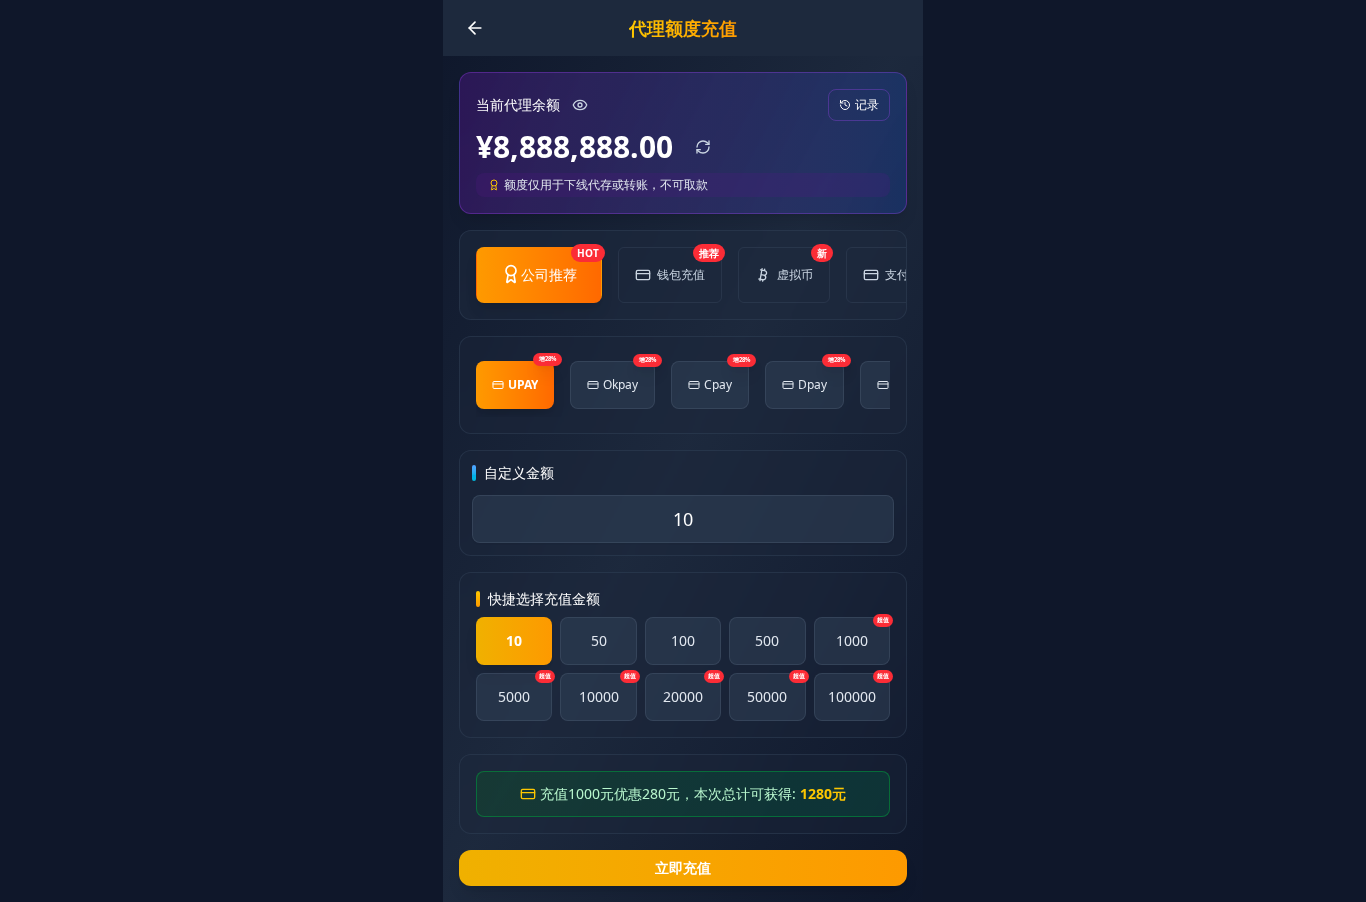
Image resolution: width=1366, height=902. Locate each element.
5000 (524, 689)
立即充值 (683, 867)
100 (683, 640)
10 (514, 640)
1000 (862, 633)
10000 (607, 689)
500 (767, 640)
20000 (691, 689)
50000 (775, 689)
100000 (858, 689)
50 (599, 640)
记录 (867, 104)
